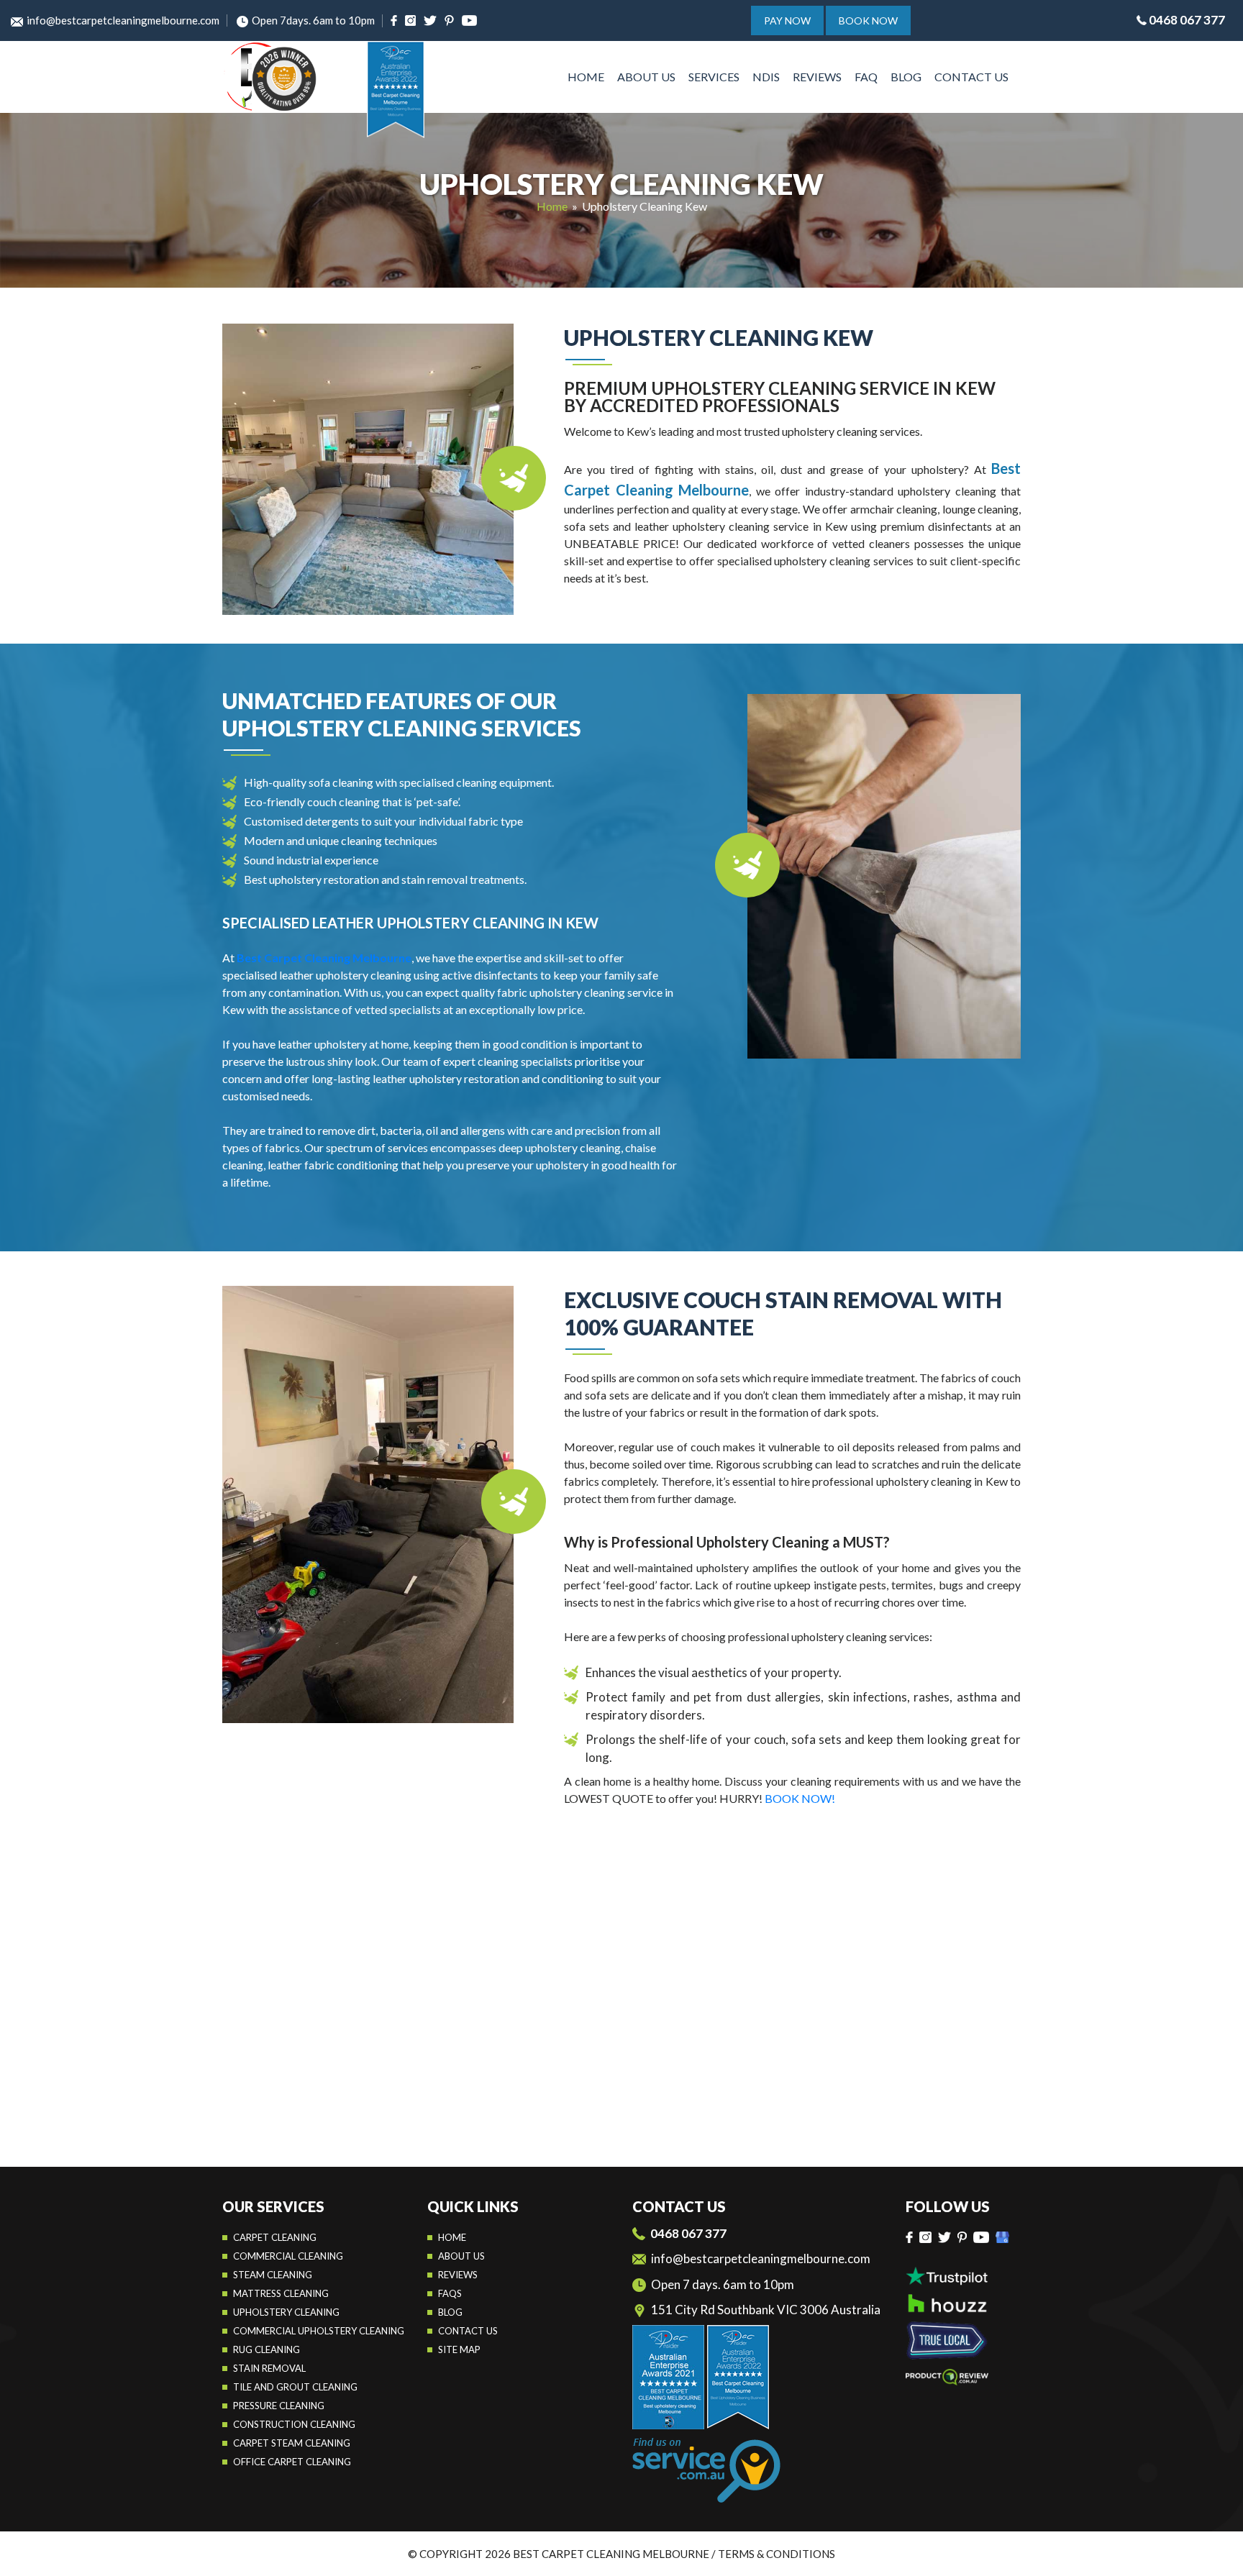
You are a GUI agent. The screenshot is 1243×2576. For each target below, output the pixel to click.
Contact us (468, 2331)
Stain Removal (269, 2368)
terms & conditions (777, 2554)
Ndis (766, 77)
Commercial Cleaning (288, 2256)
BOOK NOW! (800, 1798)
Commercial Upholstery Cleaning (319, 2331)
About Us (646, 77)
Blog (906, 77)
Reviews (817, 77)
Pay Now (787, 20)
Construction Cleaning (294, 2424)
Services (714, 77)
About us (461, 2256)
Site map (459, 2349)
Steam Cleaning (273, 2275)
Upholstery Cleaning (286, 2312)
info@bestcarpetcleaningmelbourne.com (123, 20)
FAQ (866, 77)
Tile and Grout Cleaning (295, 2387)
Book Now (868, 20)
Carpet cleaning (275, 2237)
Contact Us (971, 77)
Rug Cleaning (267, 2349)
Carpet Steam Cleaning (292, 2443)
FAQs (450, 2293)
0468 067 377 (1187, 20)
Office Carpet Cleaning (292, 2462)
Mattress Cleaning (281, 2293)
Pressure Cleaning (279, 2406)
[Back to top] (1217, 2554)
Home (586, 77)
